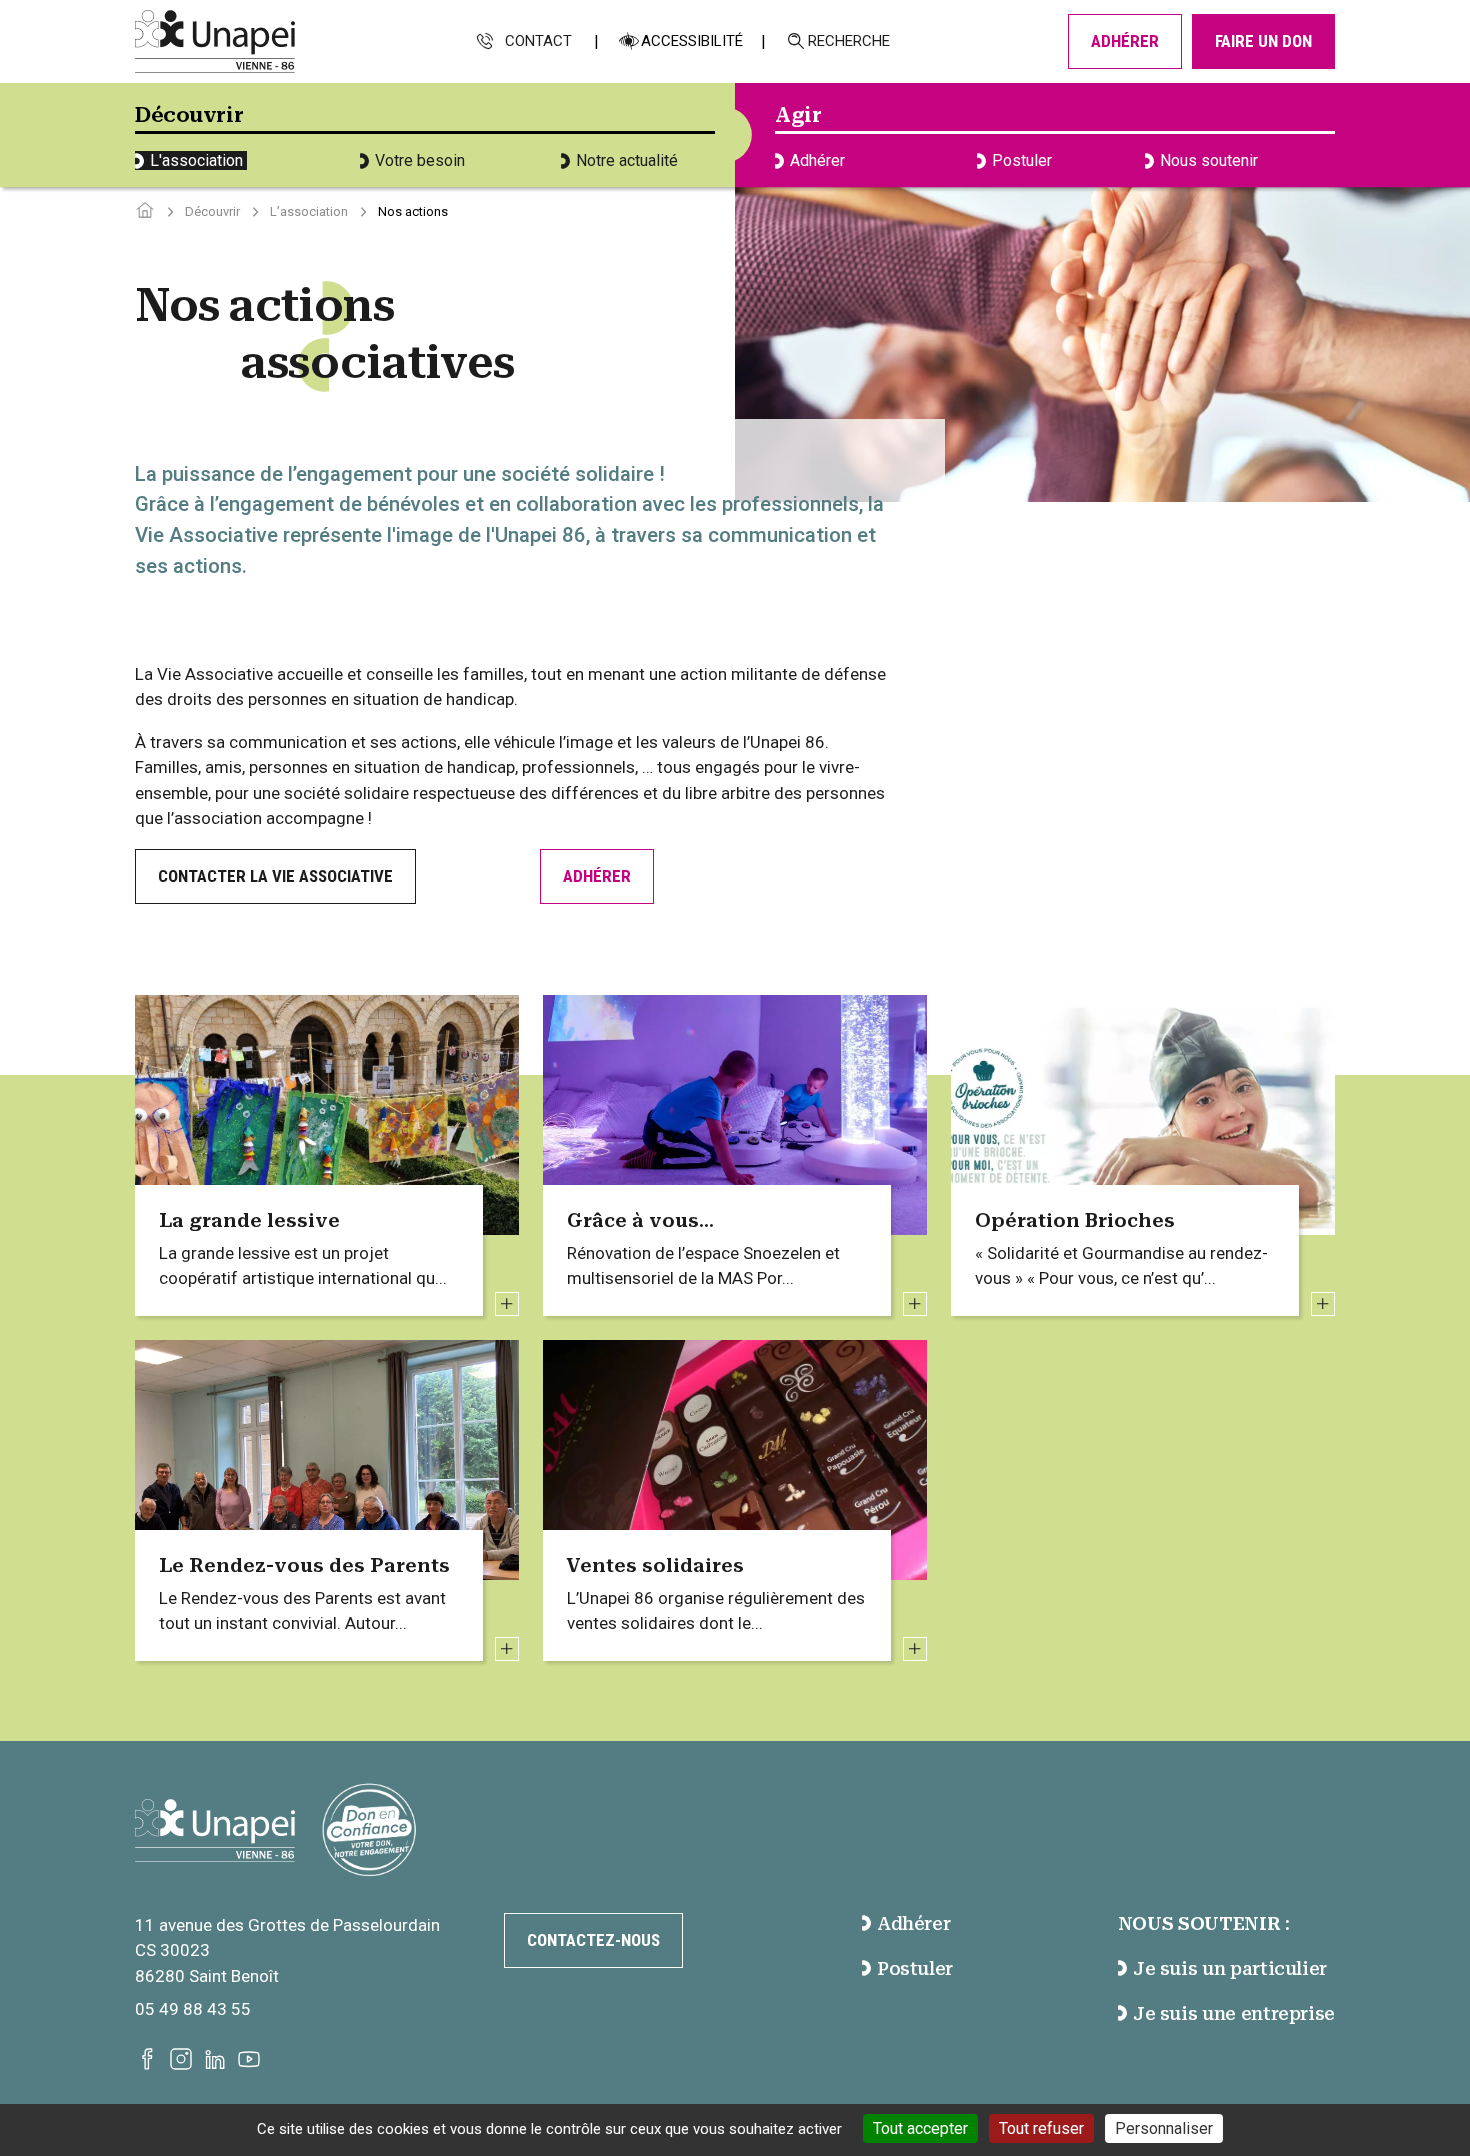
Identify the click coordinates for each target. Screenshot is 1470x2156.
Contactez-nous (593, 1940)
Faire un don (1263, 41)
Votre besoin (420, 160)
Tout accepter (920, 2128)
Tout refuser (1041, 2128)
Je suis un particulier (1230, 1968)
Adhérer (1125, 41)
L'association (196, 160)
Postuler (1022, 160)
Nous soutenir (1209, 160)
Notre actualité (627, 160)
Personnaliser (1164, 2128)
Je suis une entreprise (1234, 2013)
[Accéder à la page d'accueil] (145, 211)
